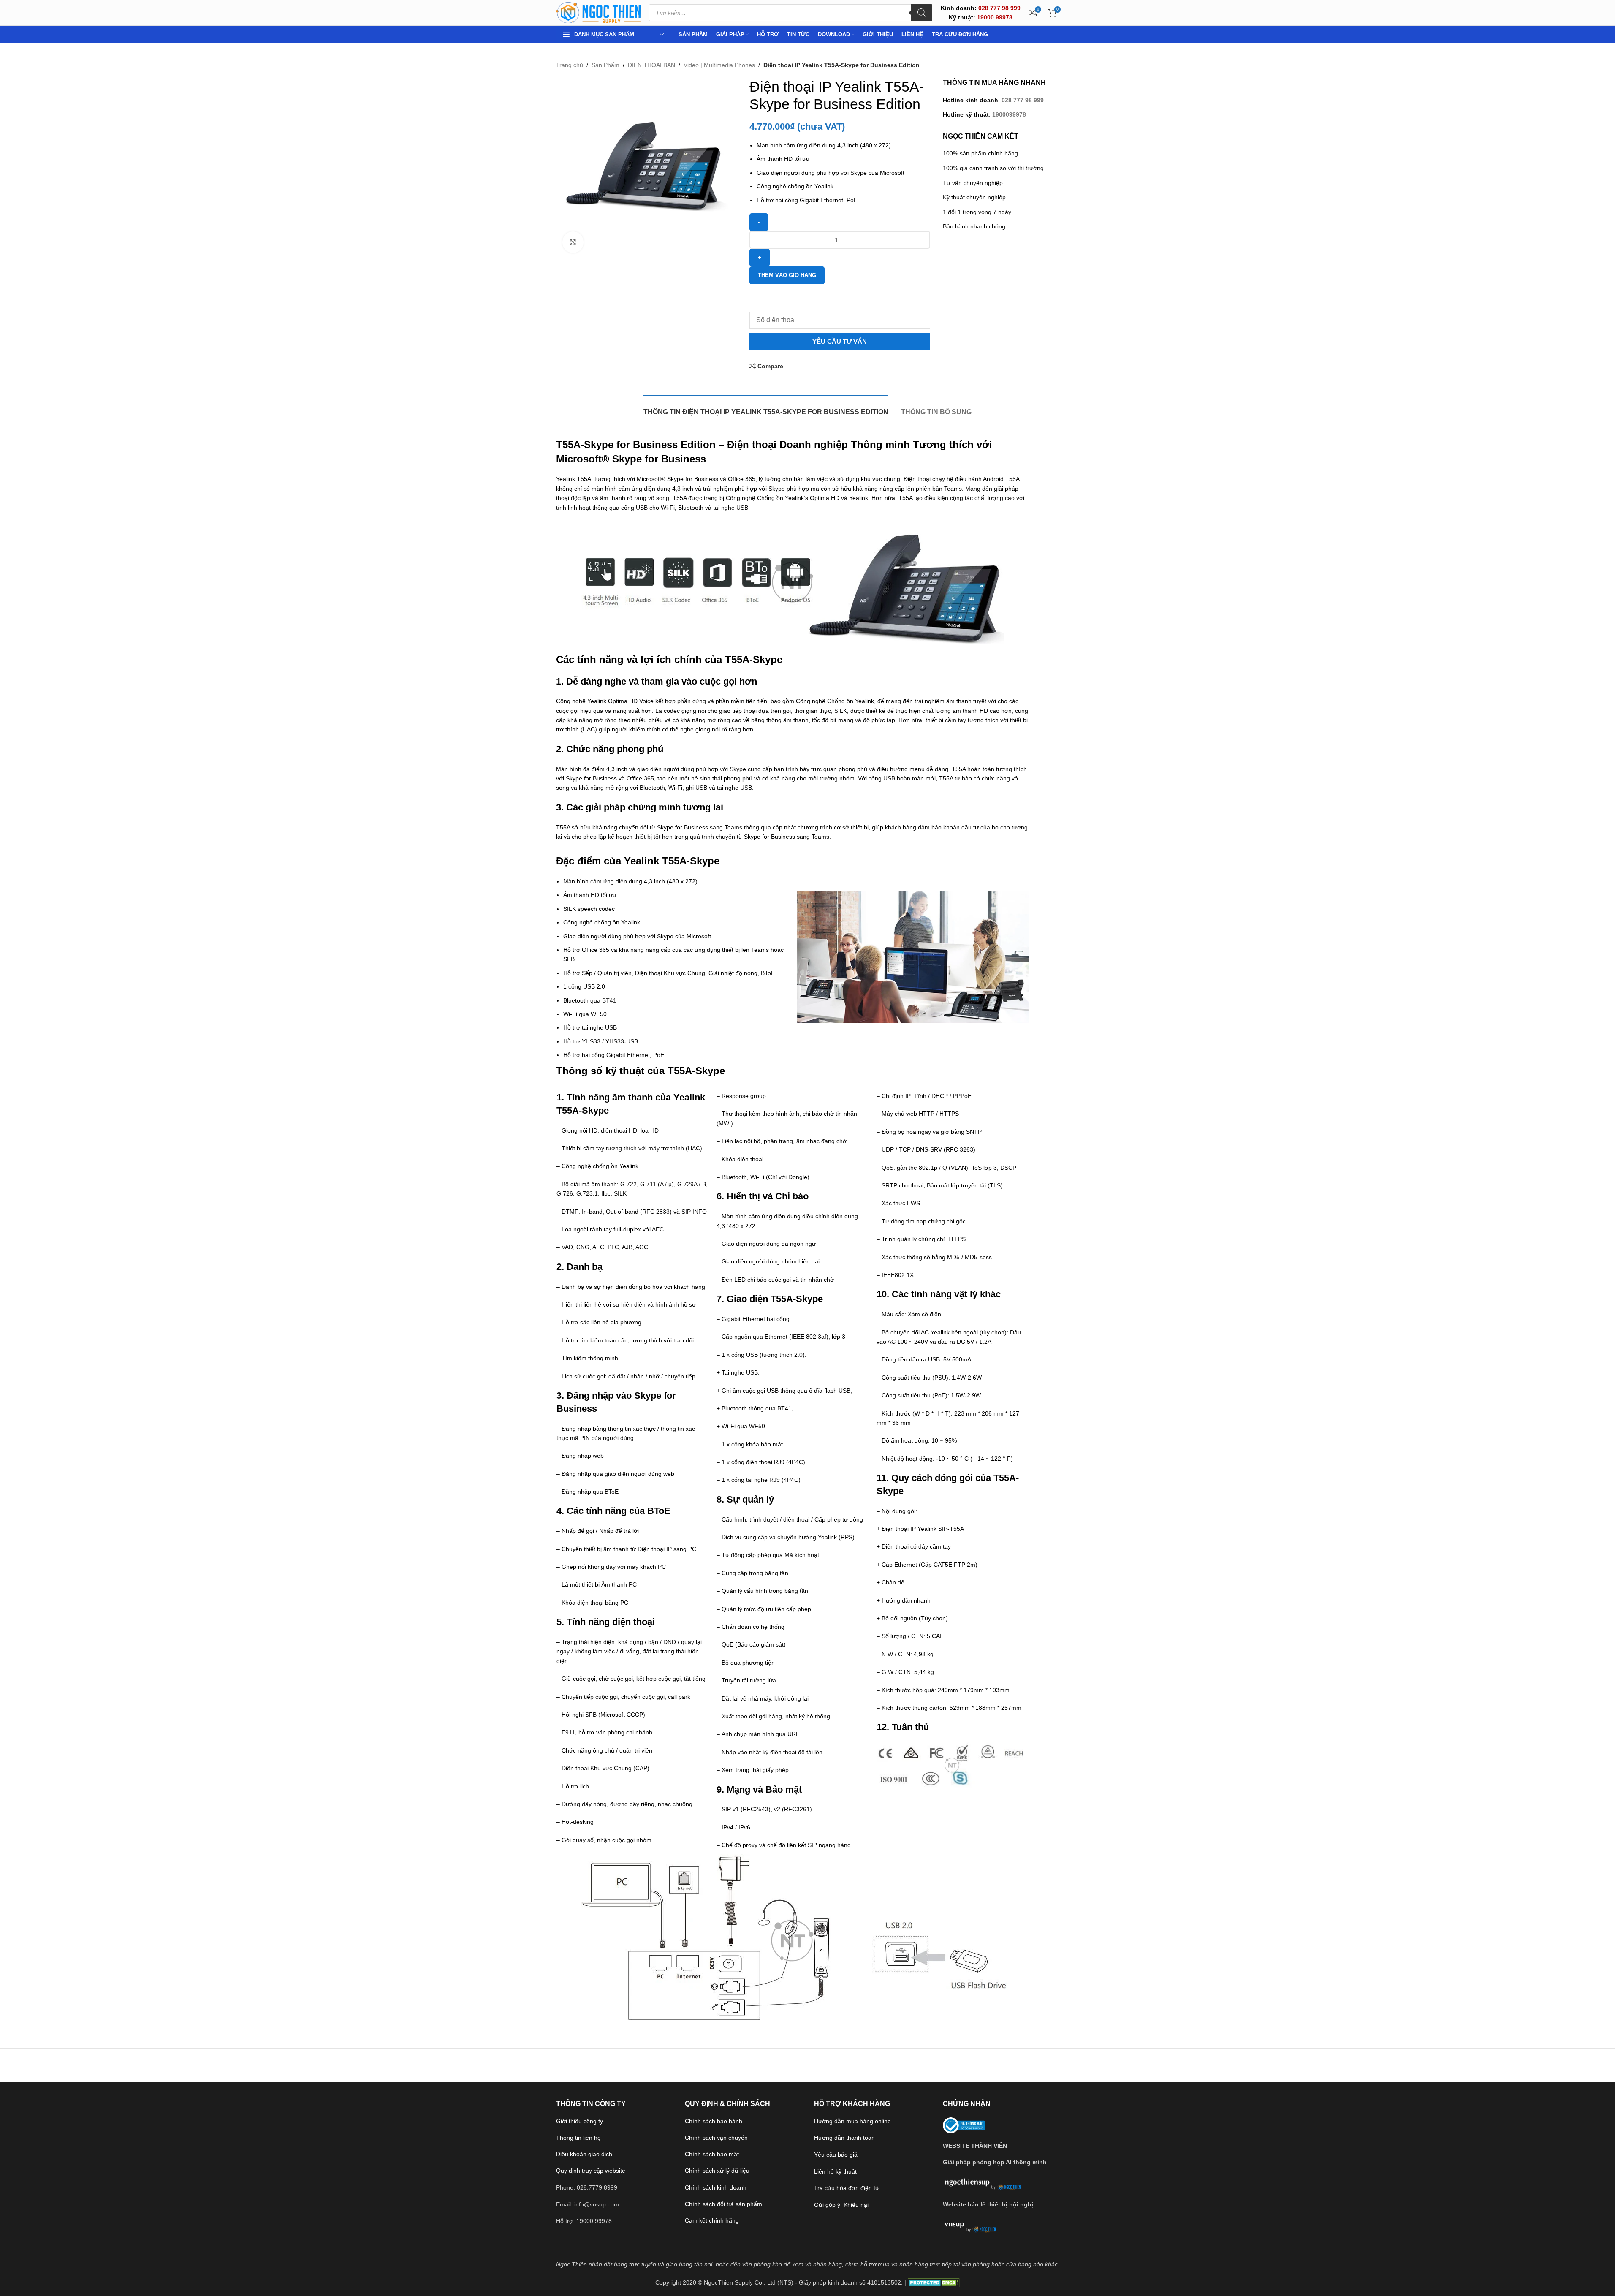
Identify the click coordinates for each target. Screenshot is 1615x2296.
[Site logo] (598, 12)
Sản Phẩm (605, 65)
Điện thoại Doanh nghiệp (787, 444)
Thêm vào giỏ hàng (787, 275)
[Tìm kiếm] (922, 13)
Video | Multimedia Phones (719, 65)
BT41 (609, 1000)
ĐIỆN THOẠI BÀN (651, 65)
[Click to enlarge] (573, 242)
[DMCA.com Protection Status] (934, 2282)
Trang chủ (570, 65)
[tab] (766, 408)
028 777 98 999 (1023, 100)
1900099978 (1009, 114)
